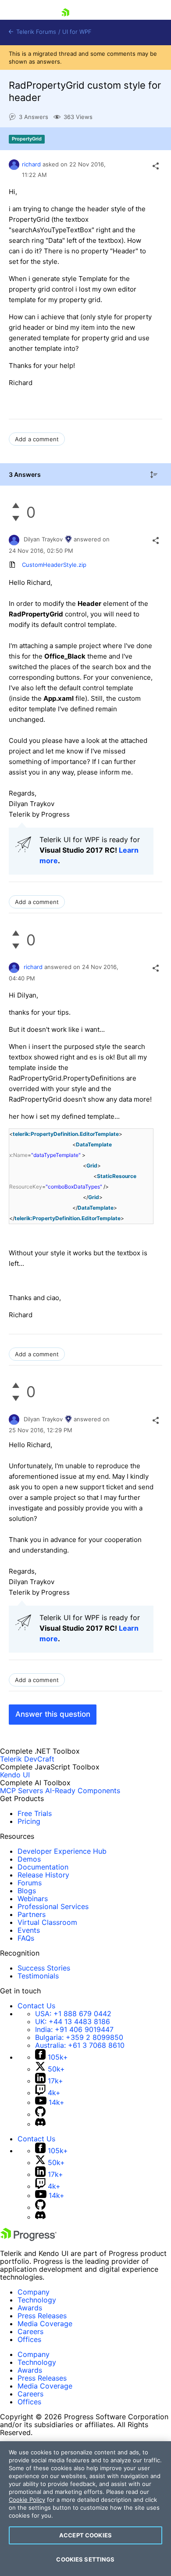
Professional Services (53, 1906)
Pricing (29, 1821)
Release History (43, 1875)
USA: (73, 2014)
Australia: (80, 2045)
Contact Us (36, 2006)
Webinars (33, 1899)
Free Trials (35, 1813)
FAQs (26, 1938)
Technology (37, 2300)
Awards (30, 2308)
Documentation (43, 1867)
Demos (29, 1859)
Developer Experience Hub (62, 1851)
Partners (32, 1914)
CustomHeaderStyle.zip (54, 565)
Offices (29, 2339)
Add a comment (37, 439)
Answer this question (53, 1714)
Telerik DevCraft (27, 1759)
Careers (30, 2331)
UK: (73, 2021)
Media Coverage (45, 2324)
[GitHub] (40, 2114)
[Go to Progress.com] (28, 2238)
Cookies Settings (85, 2559)
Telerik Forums (35, 32)
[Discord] (40, 2124)
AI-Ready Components (83, 1791)
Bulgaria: (79, 2037)
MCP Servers (21, 1791)
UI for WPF (77, 32)
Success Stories (44, 1968)
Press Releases (42, 2316)
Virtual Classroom (47, 1922)
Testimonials (38, 1976)
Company (34, 2292)
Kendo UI (15, 1775)
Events (29, 1930)
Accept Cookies (85, 2535)
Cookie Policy (27, 2500)
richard (31, 164)
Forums (30, 1883)
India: (74, 2029)
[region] (85, 2509)
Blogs (27, 1891)
